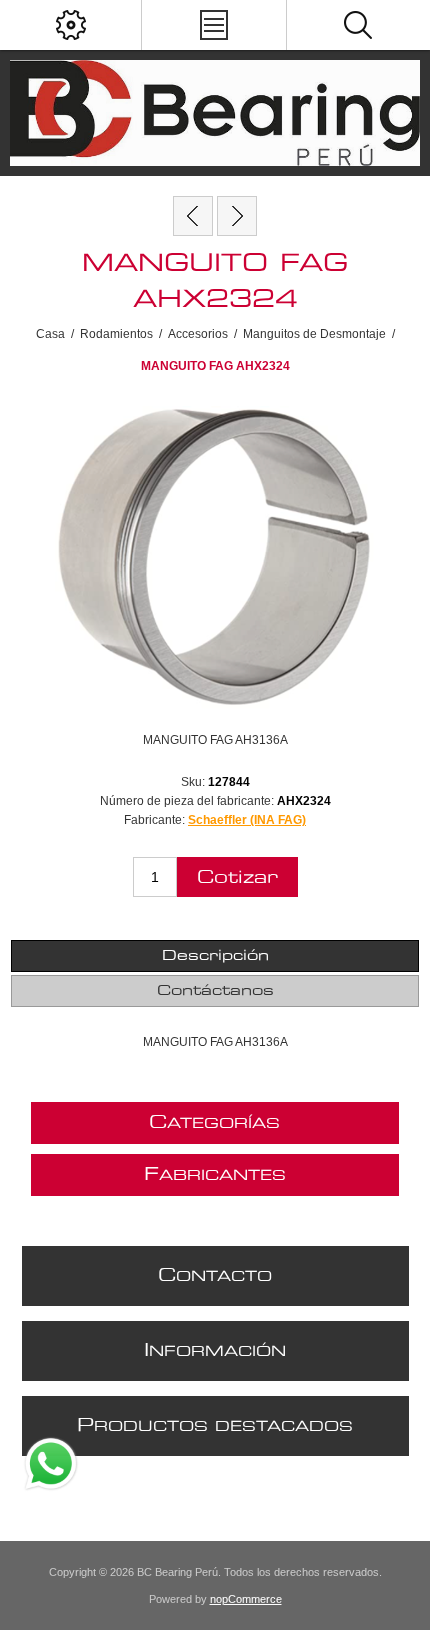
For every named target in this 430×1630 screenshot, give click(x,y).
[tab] (215, 956)
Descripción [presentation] (215, 956)
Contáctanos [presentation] (215, 991)
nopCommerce (246, 1599)
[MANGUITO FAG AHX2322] (193, 216)
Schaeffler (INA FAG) (247, 820)
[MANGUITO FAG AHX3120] (237, 216)
